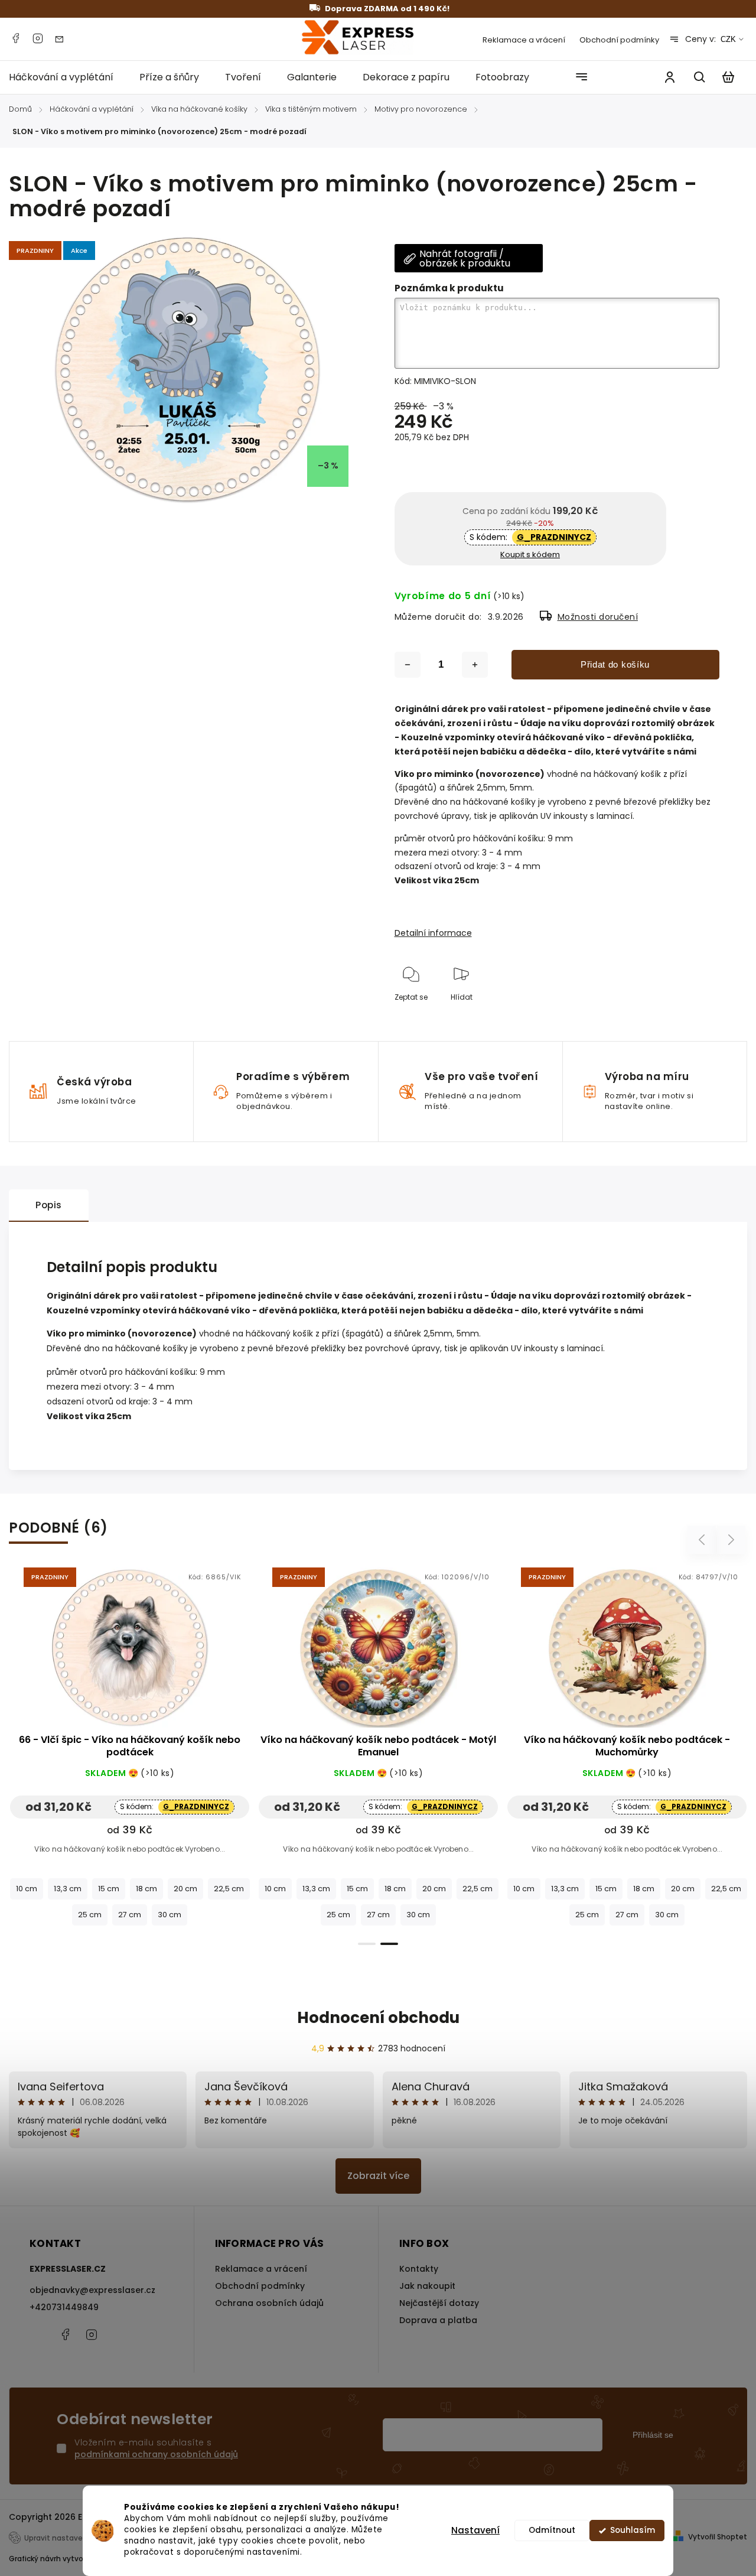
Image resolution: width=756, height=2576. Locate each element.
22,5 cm (229, 1889)
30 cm (170, 1915)
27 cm (130, 1915)
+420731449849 (64, 2307)
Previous (703, 1540)
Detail (130, 1654)
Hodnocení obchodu (378, 2018)
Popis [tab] (49, 1205)
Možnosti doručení (598, 617)
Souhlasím (633, 2530)
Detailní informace (433, 933)
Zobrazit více (378, 2176)
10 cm (27, 1889)
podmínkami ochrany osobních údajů (156, 2454)
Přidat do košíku (615, 664)
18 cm (146, 1889)
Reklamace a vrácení (524, 40)
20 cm (185, 1889)
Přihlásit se (653, 2435)
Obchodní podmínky (619, 40)
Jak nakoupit (427, 2286)
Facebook (15, 38)
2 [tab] (389, 1944)
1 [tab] (367, 1944)
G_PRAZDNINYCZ (554, 537)
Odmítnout (552, 2530)
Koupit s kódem (530, 554)
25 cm (90, 1915)
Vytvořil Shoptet (718, 2537)
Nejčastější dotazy (439, 2303)
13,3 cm (68, 1889)
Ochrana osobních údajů (269, 2303)
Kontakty (419, 2269)
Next (731, 1540)
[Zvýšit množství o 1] (475, 665)
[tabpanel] (130, 1749)
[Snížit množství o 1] (408, 665)
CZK (728, 39)
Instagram (38, 38)
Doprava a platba (438, 2320)
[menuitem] (68, 77)
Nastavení (475, 2530)
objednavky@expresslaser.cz (92, 2290)
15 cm (109, 1889)
